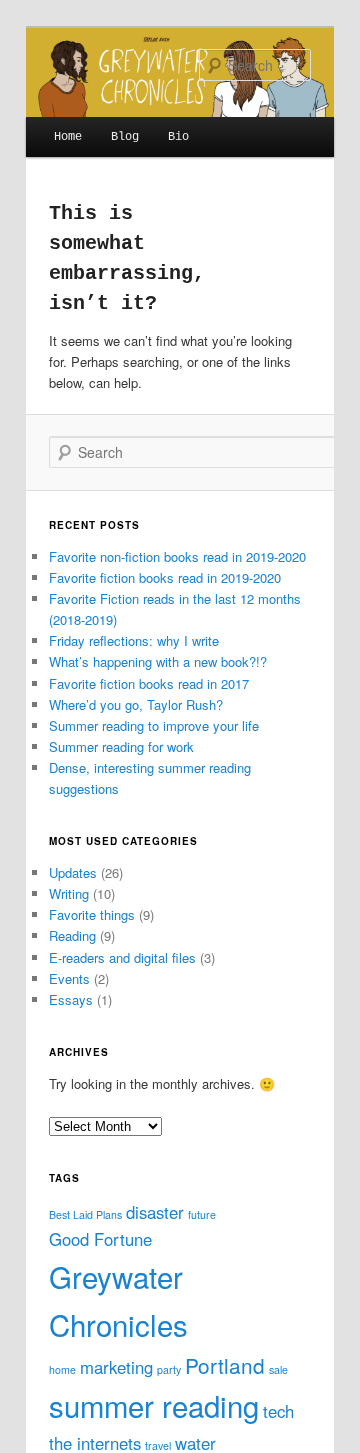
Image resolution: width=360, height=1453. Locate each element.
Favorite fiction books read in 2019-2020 (165, 577)
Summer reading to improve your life (154, 725)
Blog (125, 137)
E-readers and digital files (122, 957)
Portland (225, 1365)
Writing (69, 893)
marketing (116, 1367)
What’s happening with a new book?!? (158, 661)
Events (69, 978)
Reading (72, 935)
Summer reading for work (121, 746)
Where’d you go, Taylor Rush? (136, 704)
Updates (73, 872)
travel (158, 1445)
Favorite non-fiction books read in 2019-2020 (177, 556)
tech (278, 1411)
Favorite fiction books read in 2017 (149, 683)
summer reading (154, 1405)
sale (278, 1369)
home (62, 1369)
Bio (178, 137)
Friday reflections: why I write (134, 640)
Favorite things (92, 914)
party (169, 1369)
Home (68, 137)
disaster (155, 1212)
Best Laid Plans (85, 1214)
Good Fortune (100, 1239)
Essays (71, 999)
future (202, 1214)
